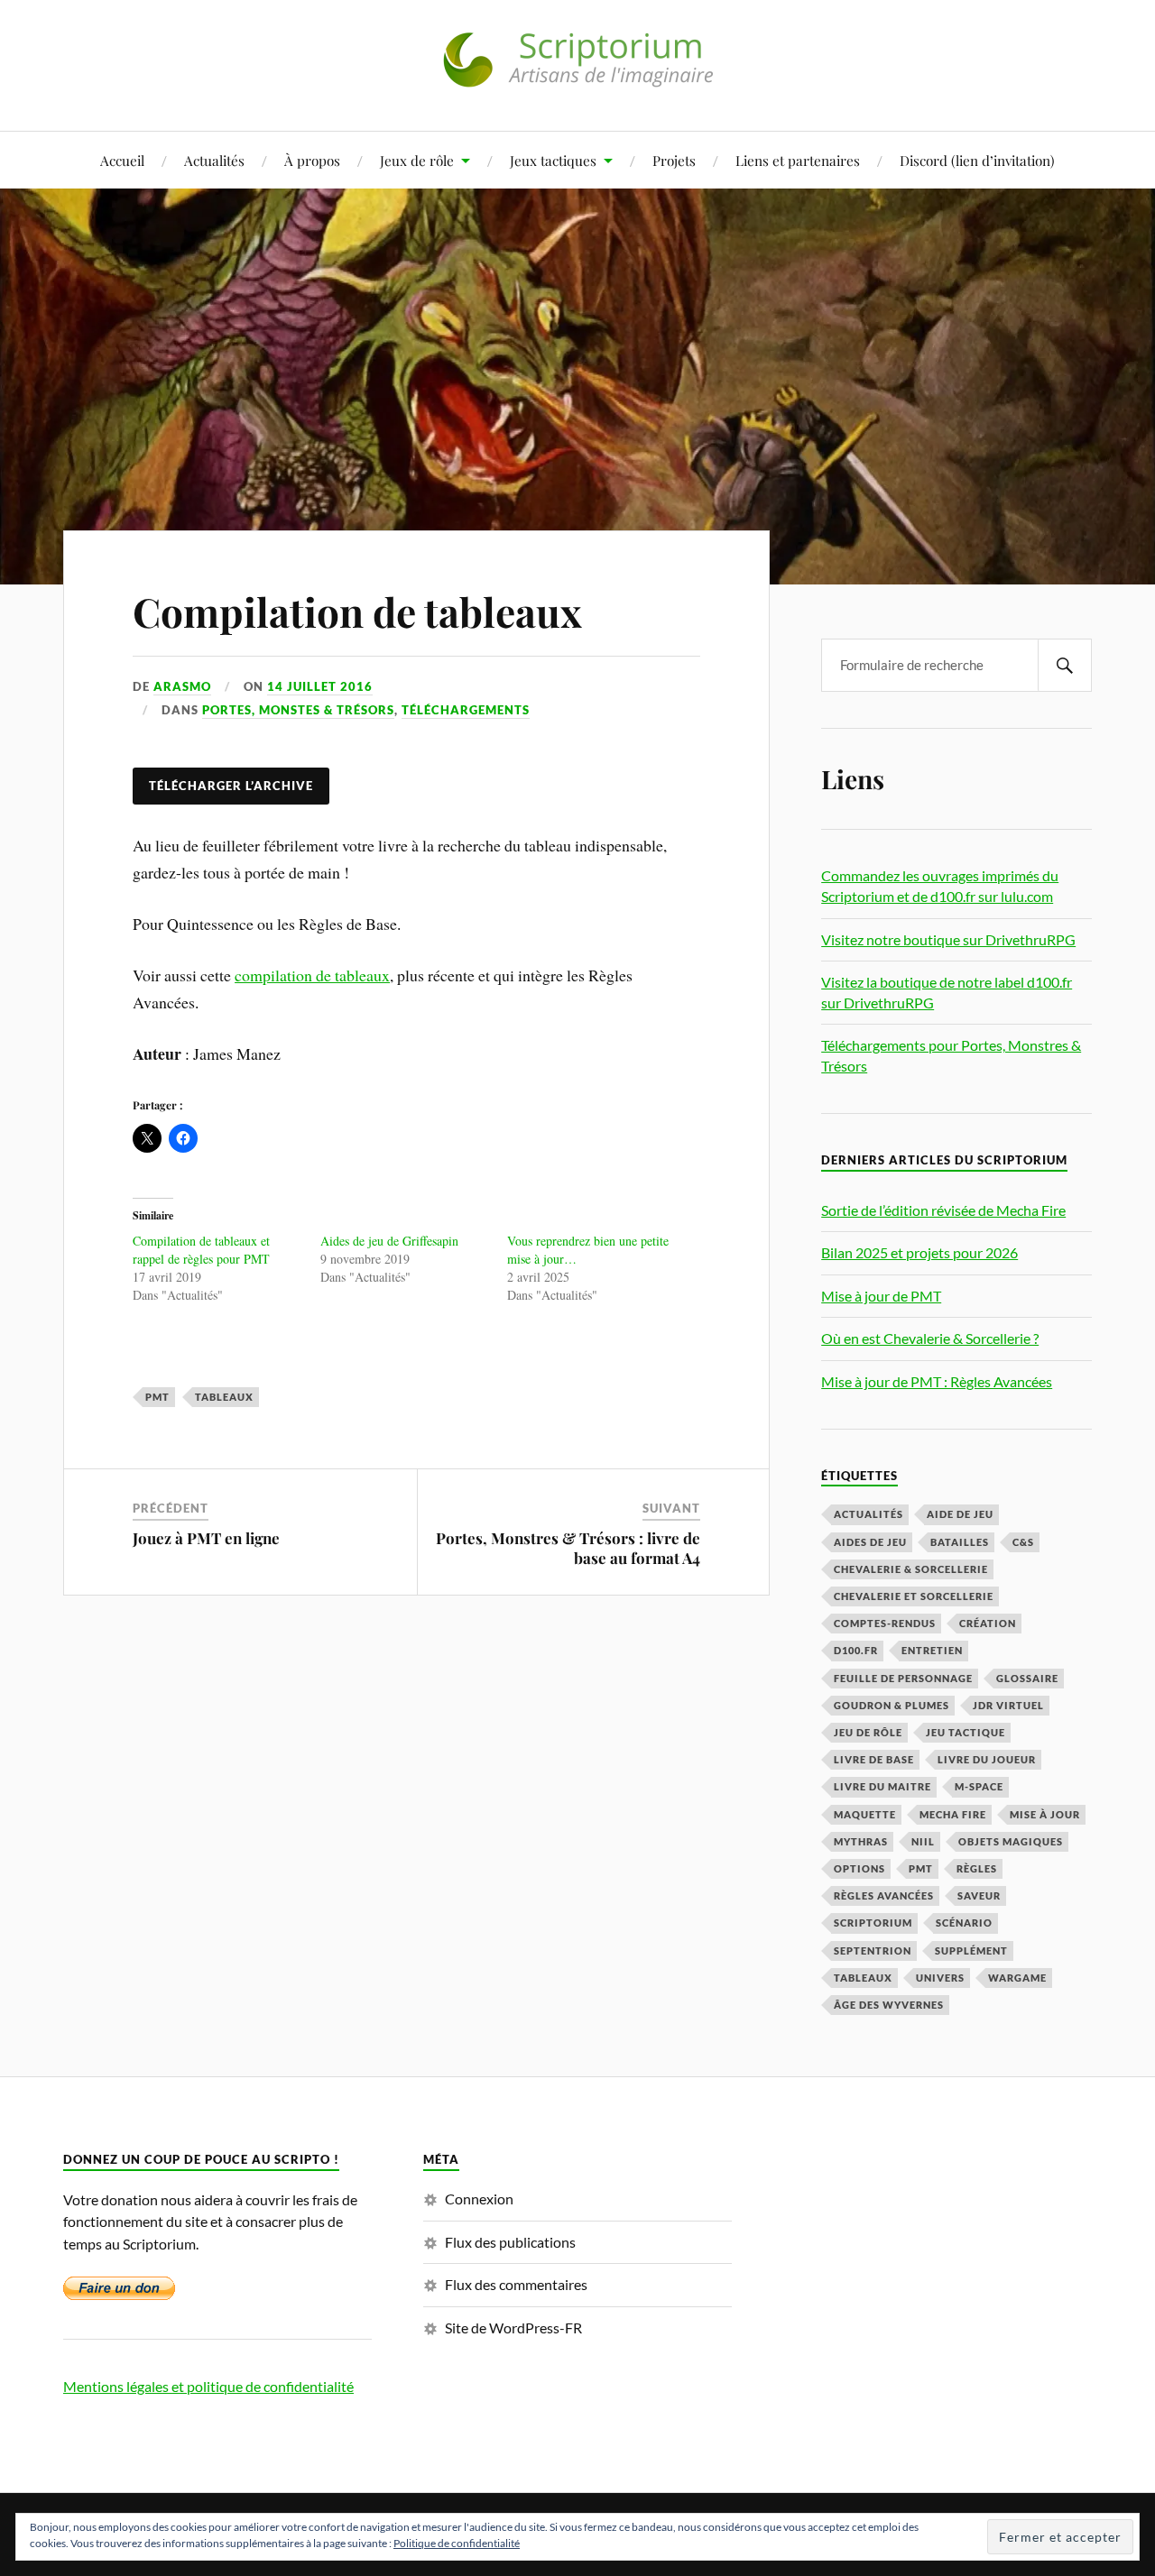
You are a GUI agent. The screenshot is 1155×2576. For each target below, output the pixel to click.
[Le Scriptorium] (577, 76)
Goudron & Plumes (892, 1705)
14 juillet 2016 (320, 686)
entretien (932, 1650)
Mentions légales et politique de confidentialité (208, 2386)
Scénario (964, 1923)
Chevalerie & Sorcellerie (911, 1569)
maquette (865, 1814)
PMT (157, 1397)
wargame (1017, 1978)
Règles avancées (884, 1895)
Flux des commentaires (516, 2284)
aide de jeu (960, 1514)
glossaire (1027, 1678)
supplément (971, 1950)
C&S (1023, 1542)
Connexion (479, 2199)
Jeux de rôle (417, 160)
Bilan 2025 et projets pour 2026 (919, 1252)
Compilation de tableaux (357, 611)
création (988, 1623)
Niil (923, 1841)
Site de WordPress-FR (513, 2328)
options (859, 1868)
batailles (960, 1542)
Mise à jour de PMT (881, 1296)
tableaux (224, 1397)
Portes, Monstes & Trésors (298, 710)
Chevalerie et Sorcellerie (914, 1596)
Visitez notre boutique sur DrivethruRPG (948, 939)
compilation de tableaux (312, 975)
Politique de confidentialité (457, 2543)
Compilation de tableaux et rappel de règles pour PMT (201, 1250)
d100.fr (856, 1650)
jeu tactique (966, 1732)
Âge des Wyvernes (889, 2005)
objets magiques (1011, 1841)
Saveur (979, 1895)
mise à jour (1045, 1814)
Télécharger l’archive (231, 786)
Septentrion (873, 1950)
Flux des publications (510, 2242)
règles (977, 1868)
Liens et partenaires (798, 160)
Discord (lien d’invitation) (977, 160)
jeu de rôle (868, 1732)
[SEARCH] (1065, 665)
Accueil (122, 160)
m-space (979, 1786)
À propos (312, 160)
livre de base (874, 1759)
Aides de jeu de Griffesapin (389, 1241)
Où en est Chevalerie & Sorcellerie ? (930, 1338)
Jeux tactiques (553, 160)
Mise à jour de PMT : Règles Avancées (937, 1381)
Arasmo (182, 686)
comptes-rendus (885, 1623)
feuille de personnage (903, 1678)
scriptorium (873, 1923)
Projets (674, 160)
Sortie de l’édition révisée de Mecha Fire (943, 1210)
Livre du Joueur (987, 1759)
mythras (861, 1841)
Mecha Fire (953, 1814)
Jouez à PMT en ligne (206, 1538)
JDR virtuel (1008, 1705)
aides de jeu (870, 1542)
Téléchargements (466, 710)
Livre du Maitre (882, 1786)
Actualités (214, 160)
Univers (940, 1978)
